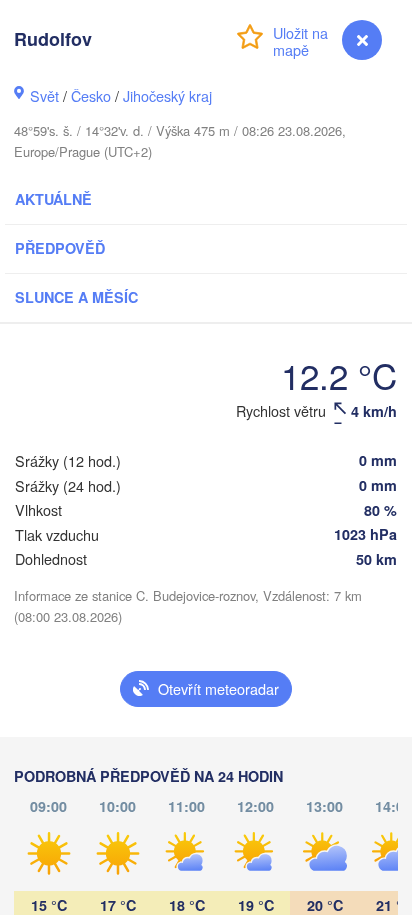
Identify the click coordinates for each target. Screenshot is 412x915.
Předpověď (60, 248)
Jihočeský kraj (167, 95)
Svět (44, 95)
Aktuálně (53, 199)
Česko (91, 95)
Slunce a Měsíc (76, 297)
